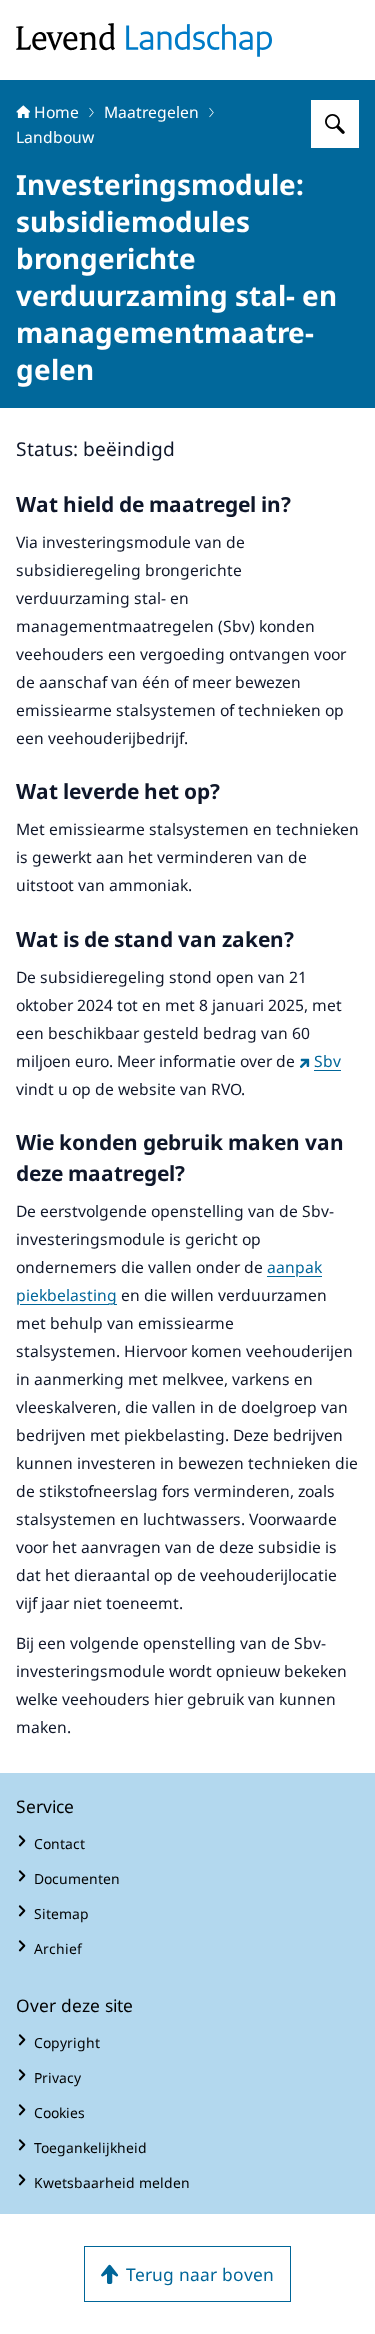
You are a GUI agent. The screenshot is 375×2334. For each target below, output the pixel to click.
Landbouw (55, 137)
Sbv (327, 1061)
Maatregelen (151, 112)
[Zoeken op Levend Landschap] (335, 124)
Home (56, 112)
